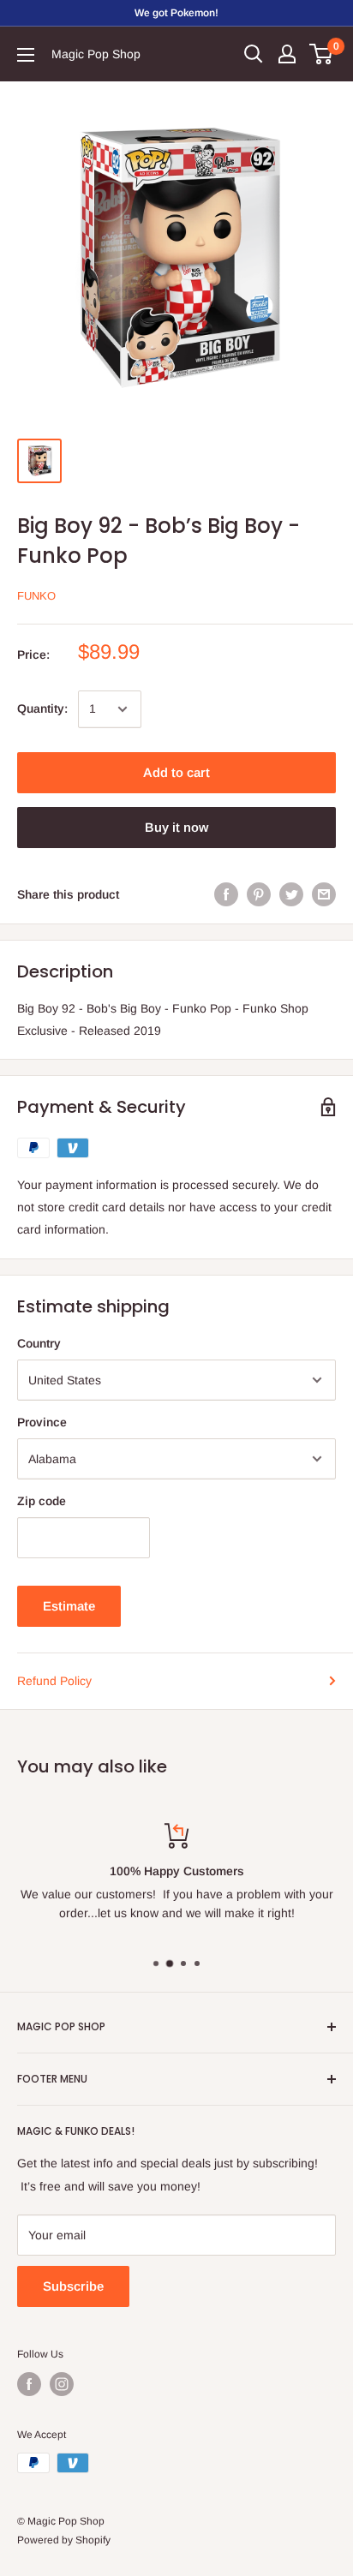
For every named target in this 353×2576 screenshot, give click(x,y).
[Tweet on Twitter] (291, 894)
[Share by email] (324, 894)
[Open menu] (26, 55)
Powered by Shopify (64, 2540)
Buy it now (176, 827)
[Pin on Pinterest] (259, 894)
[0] (322, 54)
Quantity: (42, 708)
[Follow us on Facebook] (29, 2384)
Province (42, 1422)
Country (39, 1343)
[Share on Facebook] (226, 894)
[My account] (287, 54)
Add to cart (176, 772)
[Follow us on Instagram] (62, 2384)
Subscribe (73, 2286)
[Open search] (254, 54)
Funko (36, 596)
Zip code (42, 1501)
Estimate (69, 1606)
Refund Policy (54, 1681)
